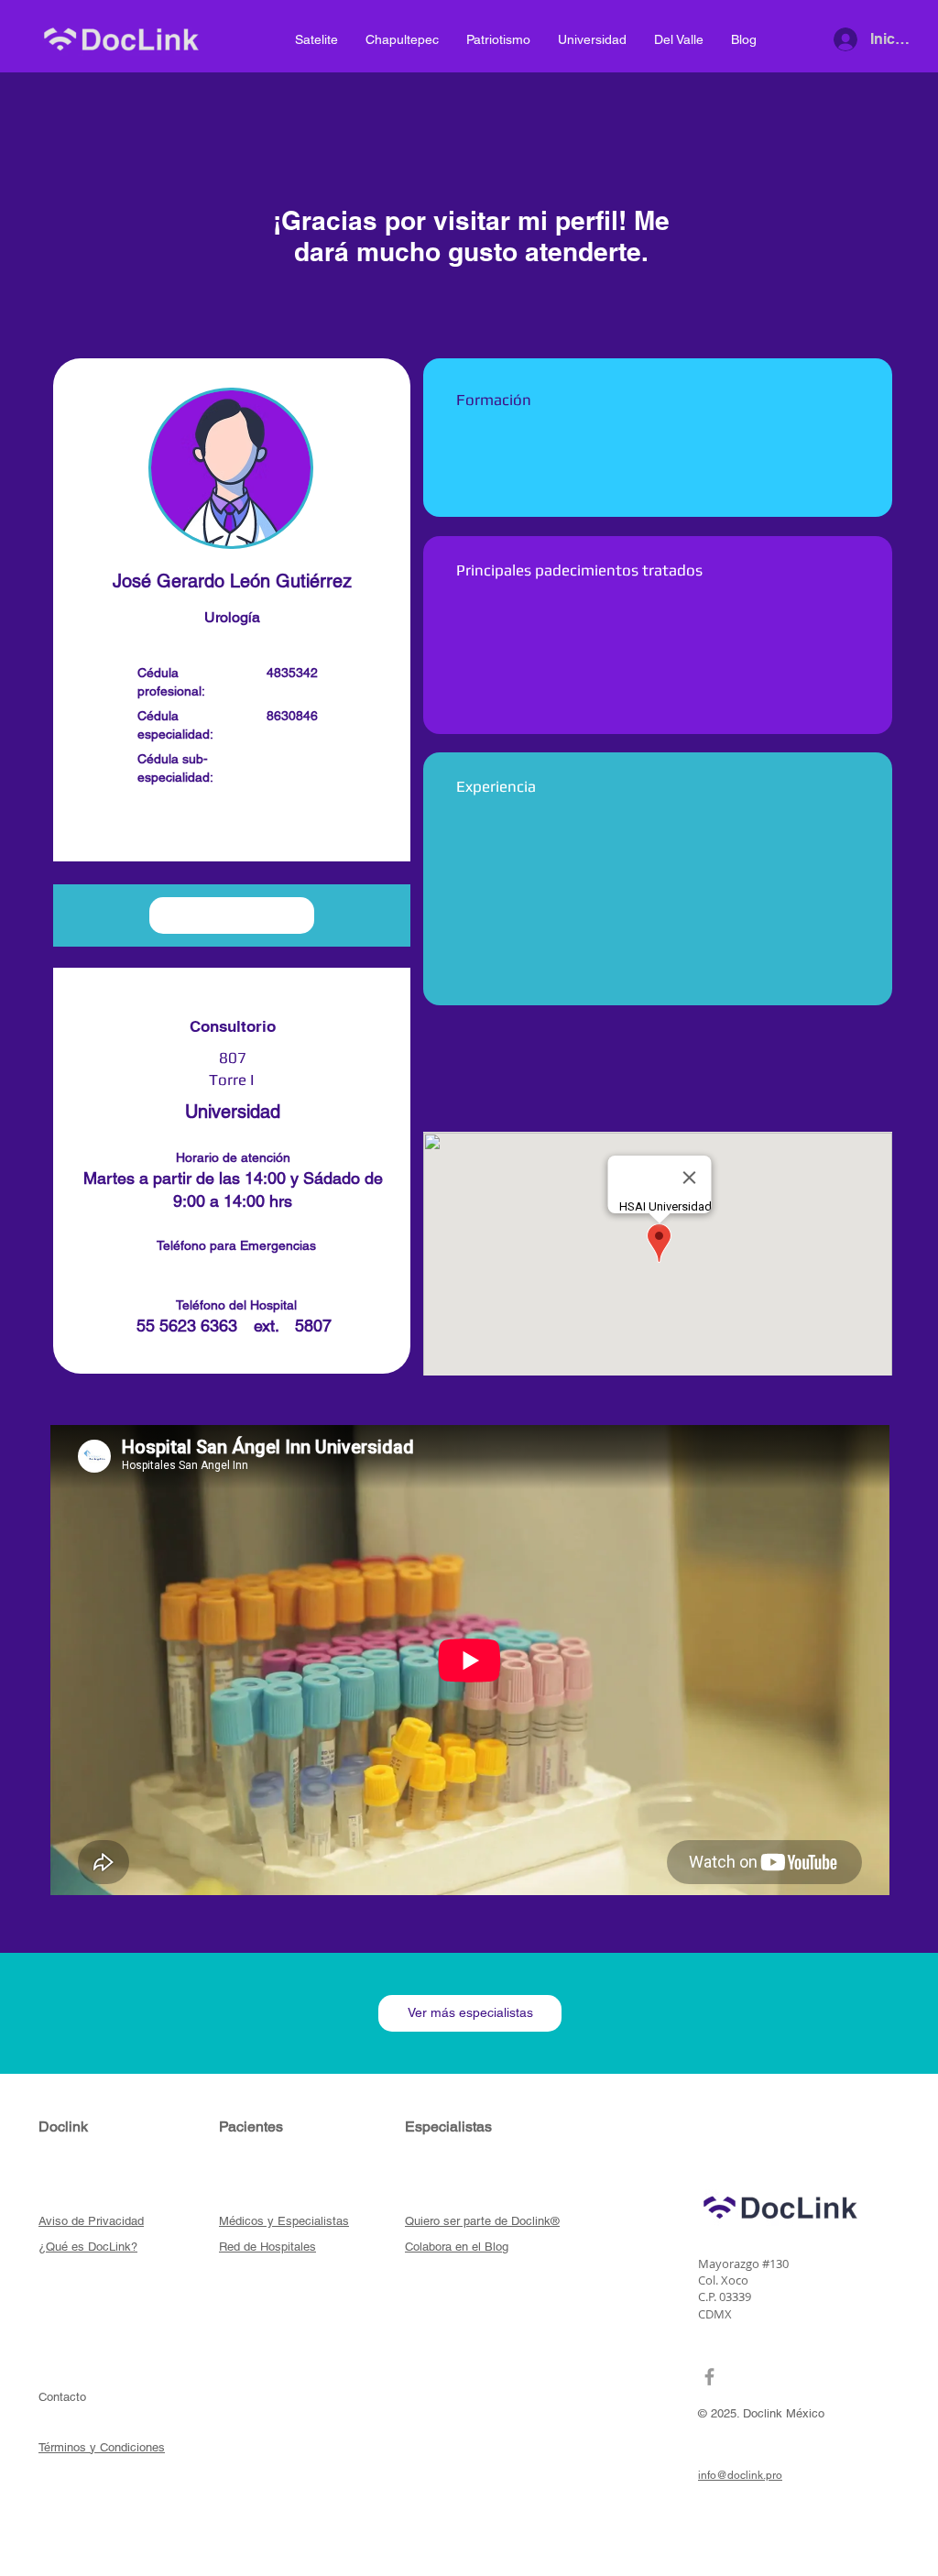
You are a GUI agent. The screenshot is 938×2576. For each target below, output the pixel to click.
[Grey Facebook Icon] (709, 2377)
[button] (232, 828)
